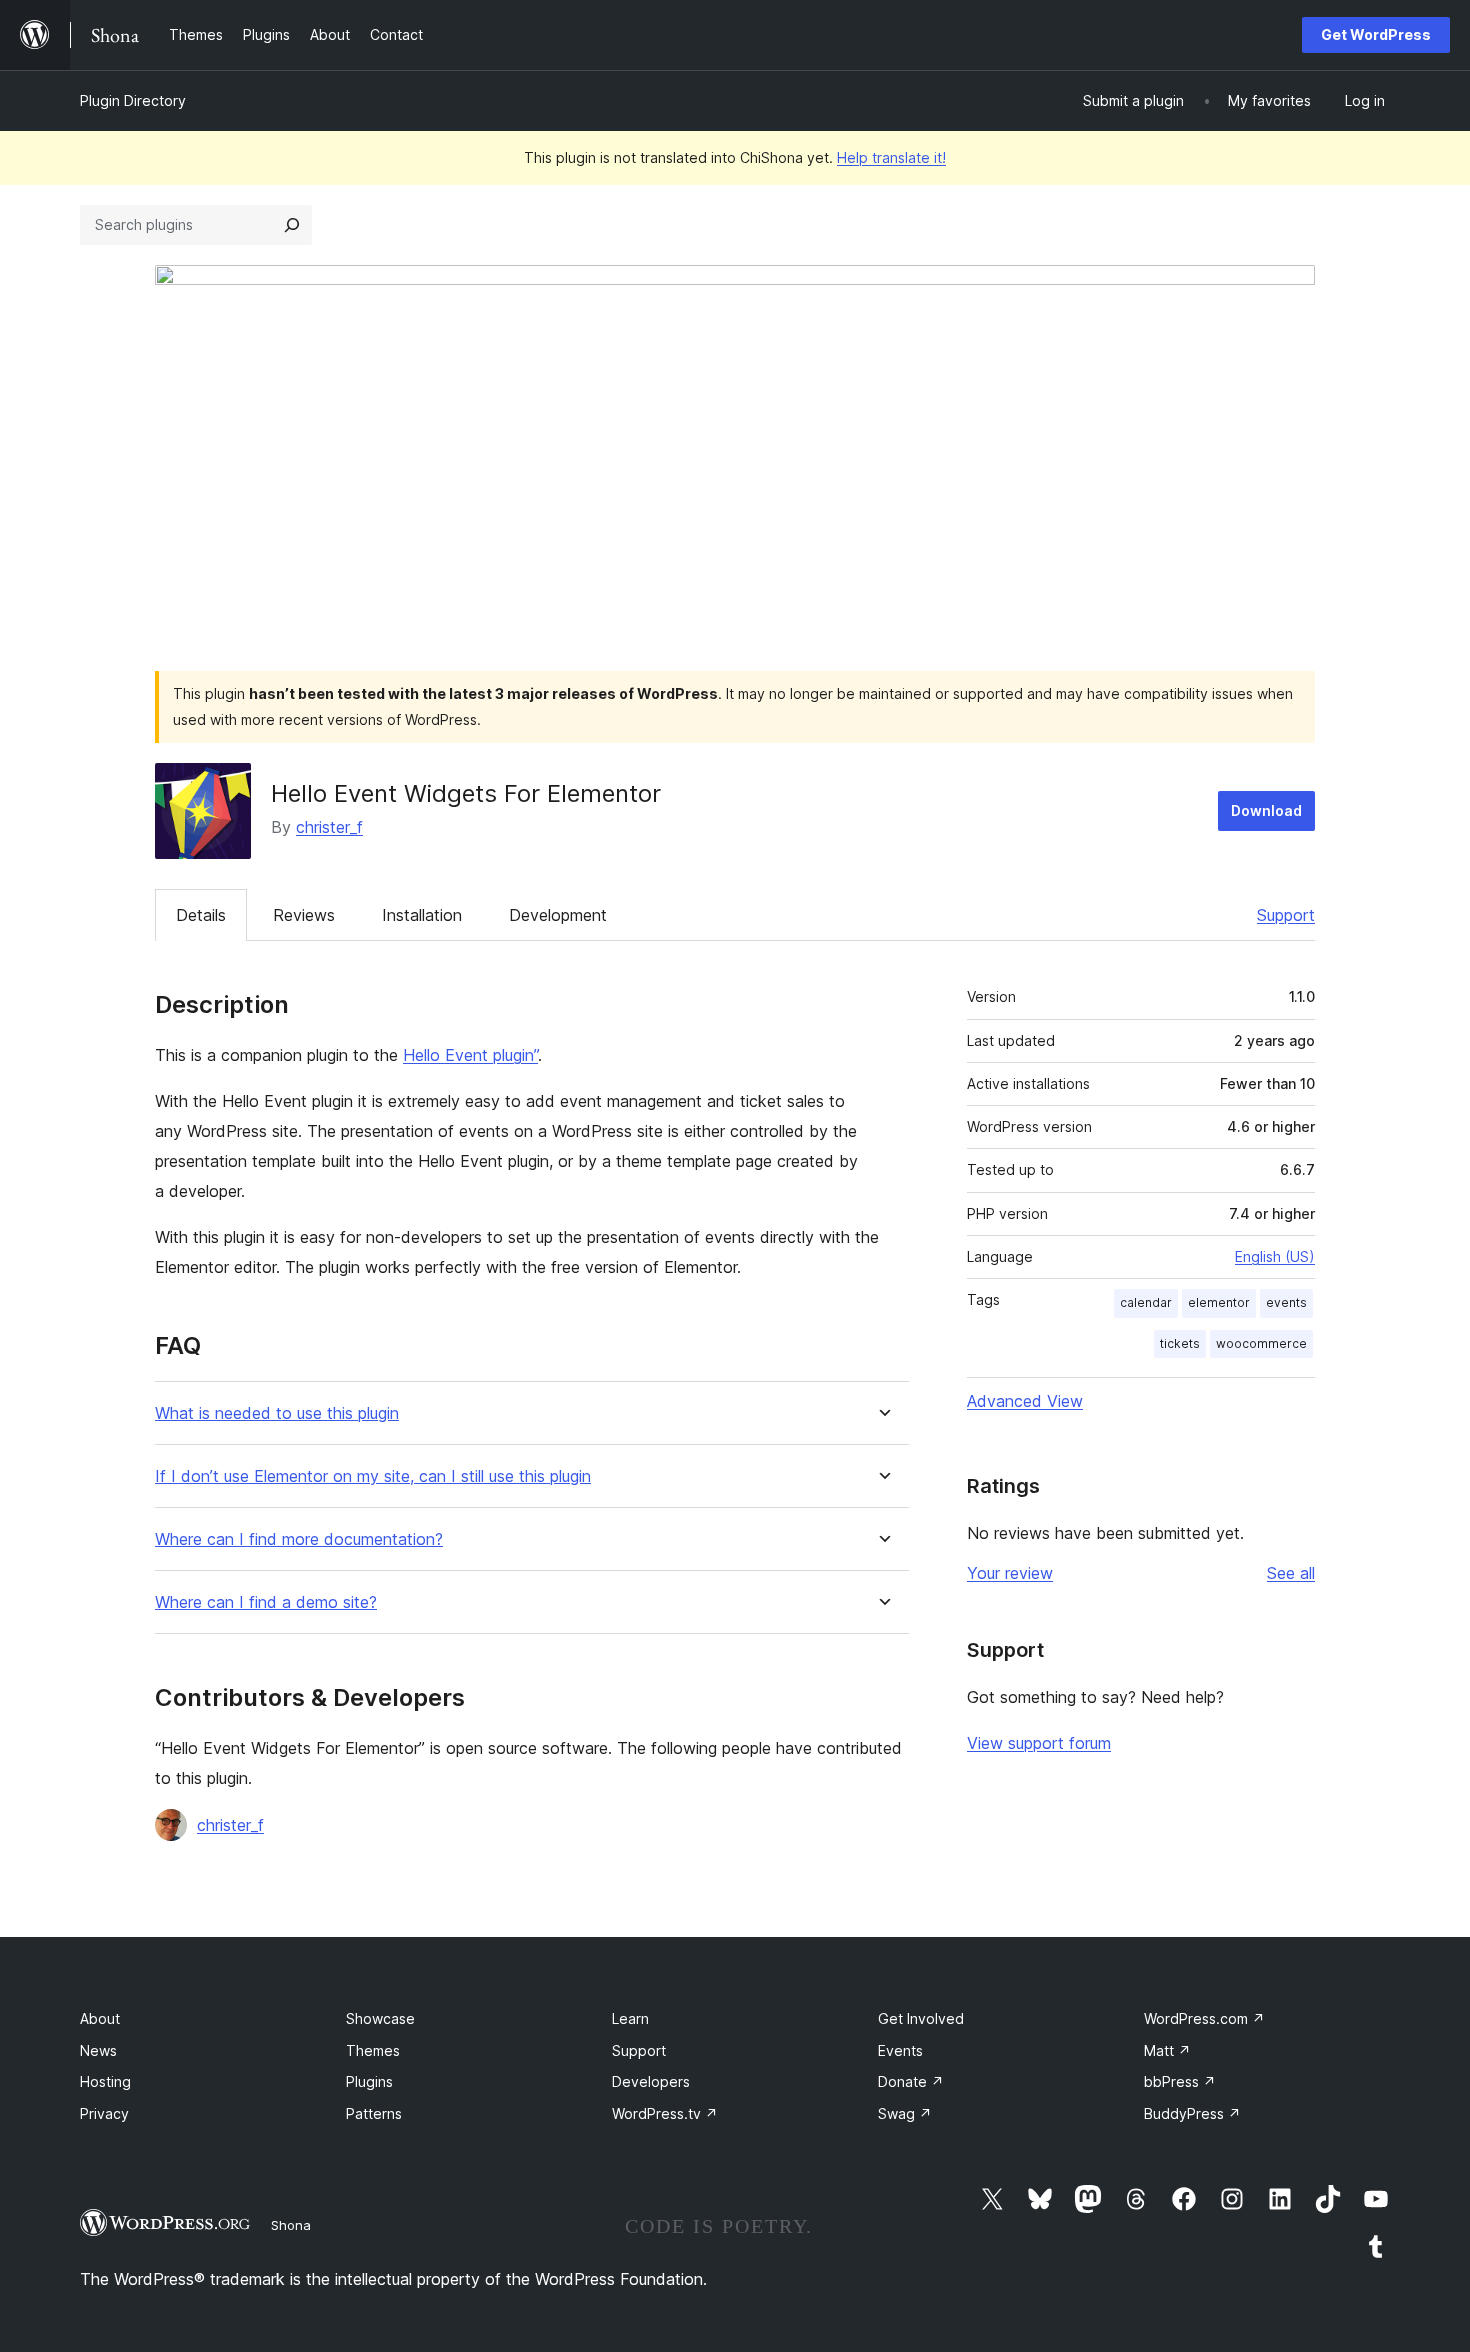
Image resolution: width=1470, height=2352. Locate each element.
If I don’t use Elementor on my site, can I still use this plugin (373, 1476)
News (98, 2050)
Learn (630, 2018)
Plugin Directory (133, 100)
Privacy (104, 2113)
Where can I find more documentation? (299, 1539)
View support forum (1039, 1743)
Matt (1167, 2050)
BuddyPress (1192, 2113)
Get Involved (921, 2018)
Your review (1010, 1573)
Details (201, 915)
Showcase (380, 2018)
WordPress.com (1204, 2018)
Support (1286, 915)
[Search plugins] (292, 225)
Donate (911, 2081)
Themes (373, 2050)
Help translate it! (891, 157)
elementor (1219, 1302)
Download (1266, 810)
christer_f (329, 827)
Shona (291, 2225)
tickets (1180, 1343)
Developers (651, 2081)
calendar (1146, 1302)
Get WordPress (1376, 34)
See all (1291, 1573)
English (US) (1275, 1256)
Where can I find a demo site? (266, 1602)
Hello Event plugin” (470, 1055)
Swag (905, 2113)
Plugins (369, 2081)
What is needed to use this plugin (277, 1413)
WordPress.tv (665, 2113)
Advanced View (1025, 1401)
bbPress (1180, 2081)
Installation (422, 915)
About (100, 2018)
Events (900, 2050)
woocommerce (1261, 1343)
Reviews (304, 915)
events (1286, 1302)
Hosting (105, 2081)
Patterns (374, 2113)
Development (558, 915)
